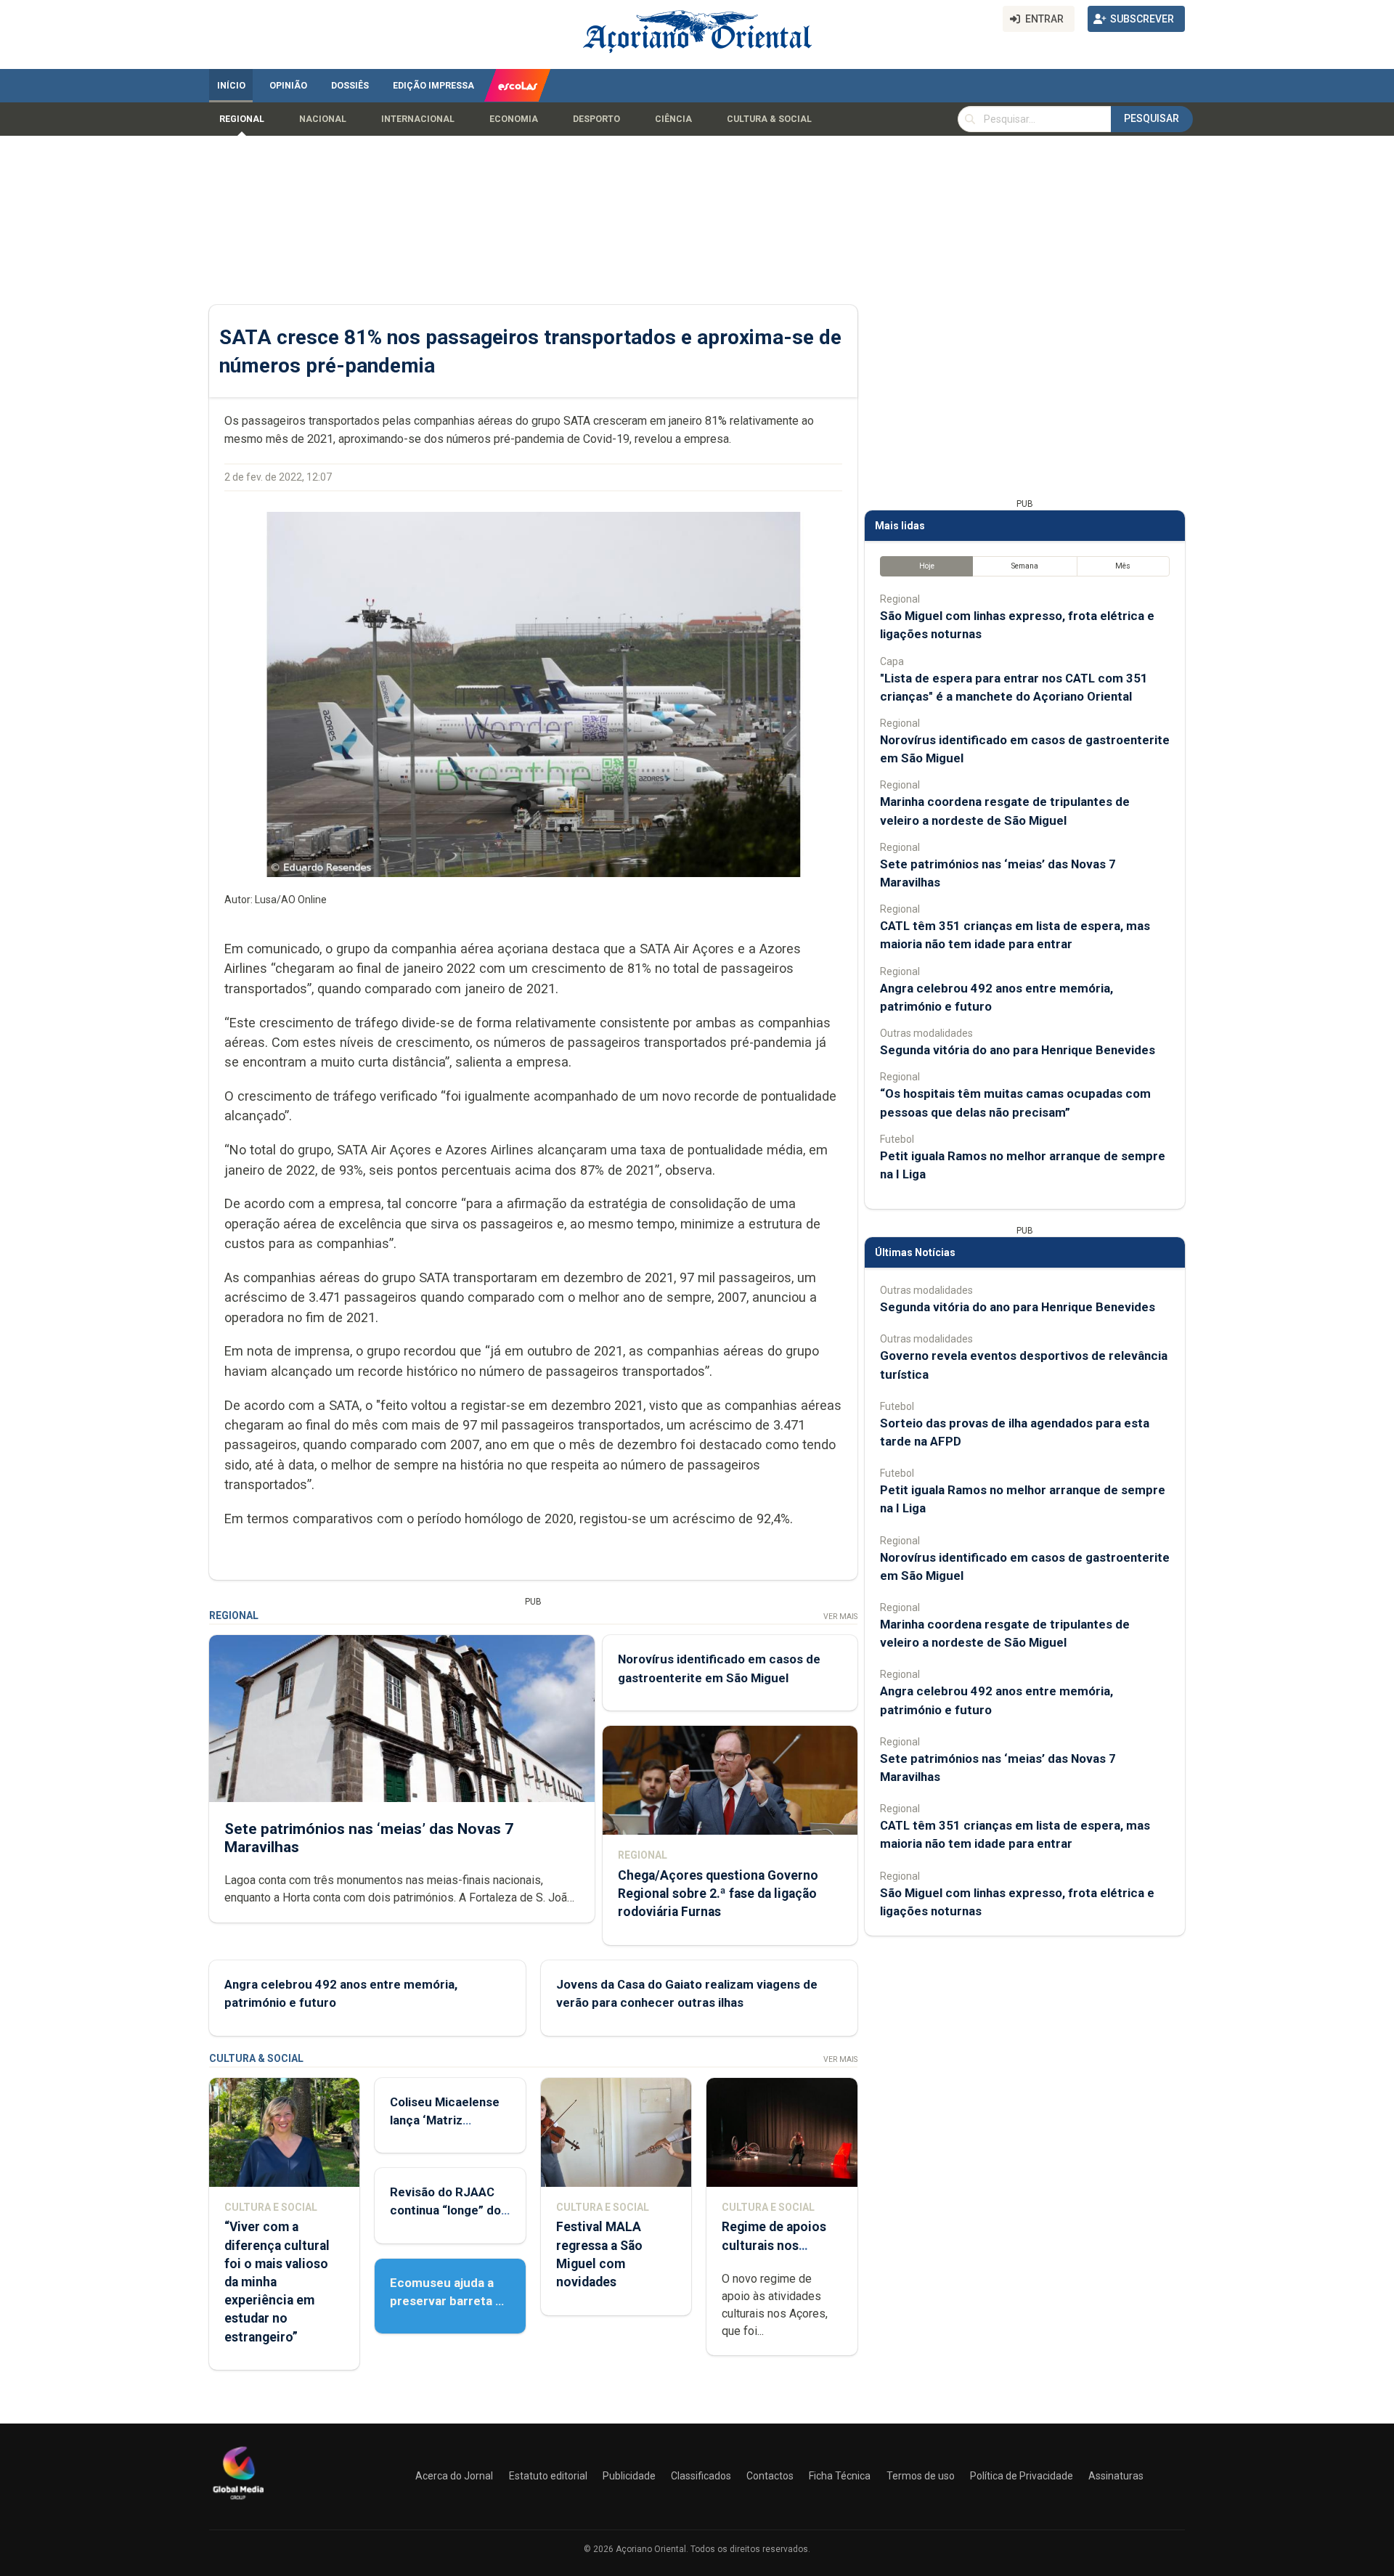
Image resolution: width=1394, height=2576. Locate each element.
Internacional (418, 119)
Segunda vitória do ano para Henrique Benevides (1018, 1050)
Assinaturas (1116, 2476)
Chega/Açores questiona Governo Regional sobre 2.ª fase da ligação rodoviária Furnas (718, 1894)
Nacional (323, 119)
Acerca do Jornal (454, 2476)
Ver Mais (840, 1617)
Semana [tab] (1025, 566)
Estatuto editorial (548, 2476)
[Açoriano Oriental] (238, 2501)
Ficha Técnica (840, 2476)
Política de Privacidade (1022, 2476)
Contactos (770, 2476)
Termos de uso (921, 2476)
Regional (242, 119)
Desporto (596, 119)
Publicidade (629, 2476)
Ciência (673, 119)
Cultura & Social (769, 119)
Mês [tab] (1123, 566)
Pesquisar (1152, 118)
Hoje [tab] (927, 566)
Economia (514, 119)
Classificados (701, 2476)
